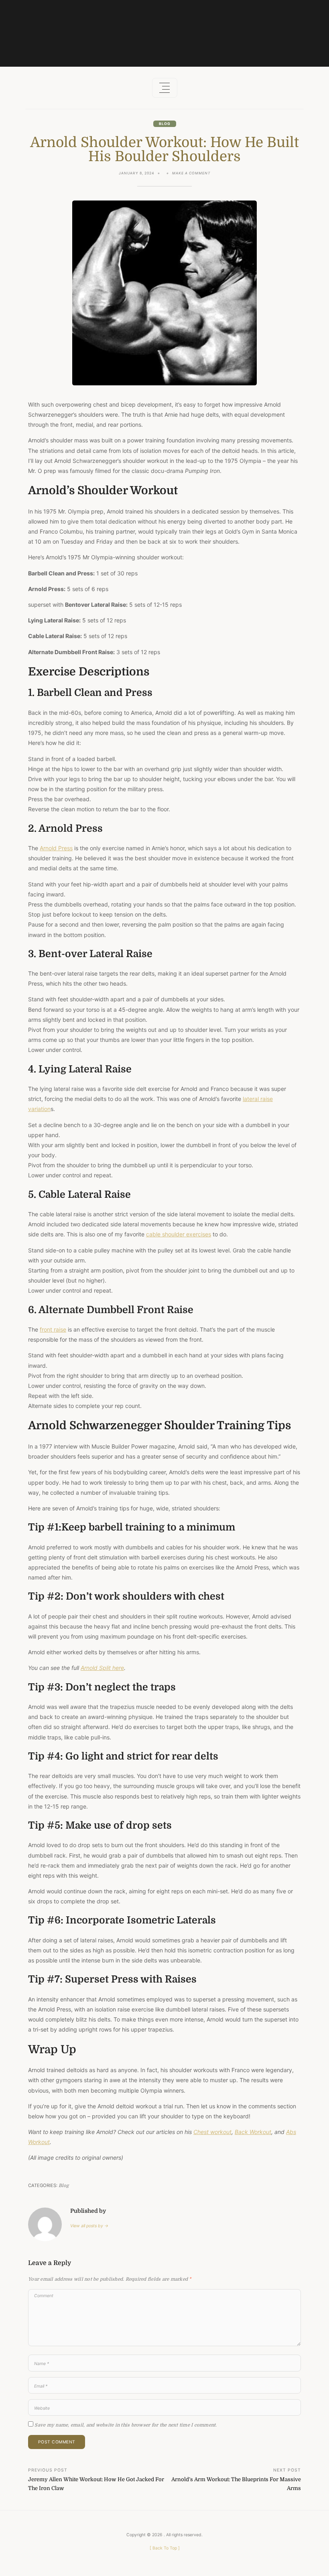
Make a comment (191, 174)
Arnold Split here (102, 1668)
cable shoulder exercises (179, 1234)
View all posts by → (89, 2226)
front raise (53, 1329)
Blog (165, 124)
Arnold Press (56, 848)
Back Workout (253, 2132)
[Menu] (165, 88)
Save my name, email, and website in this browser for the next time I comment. (126, 2425)
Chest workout (212, 2132)
